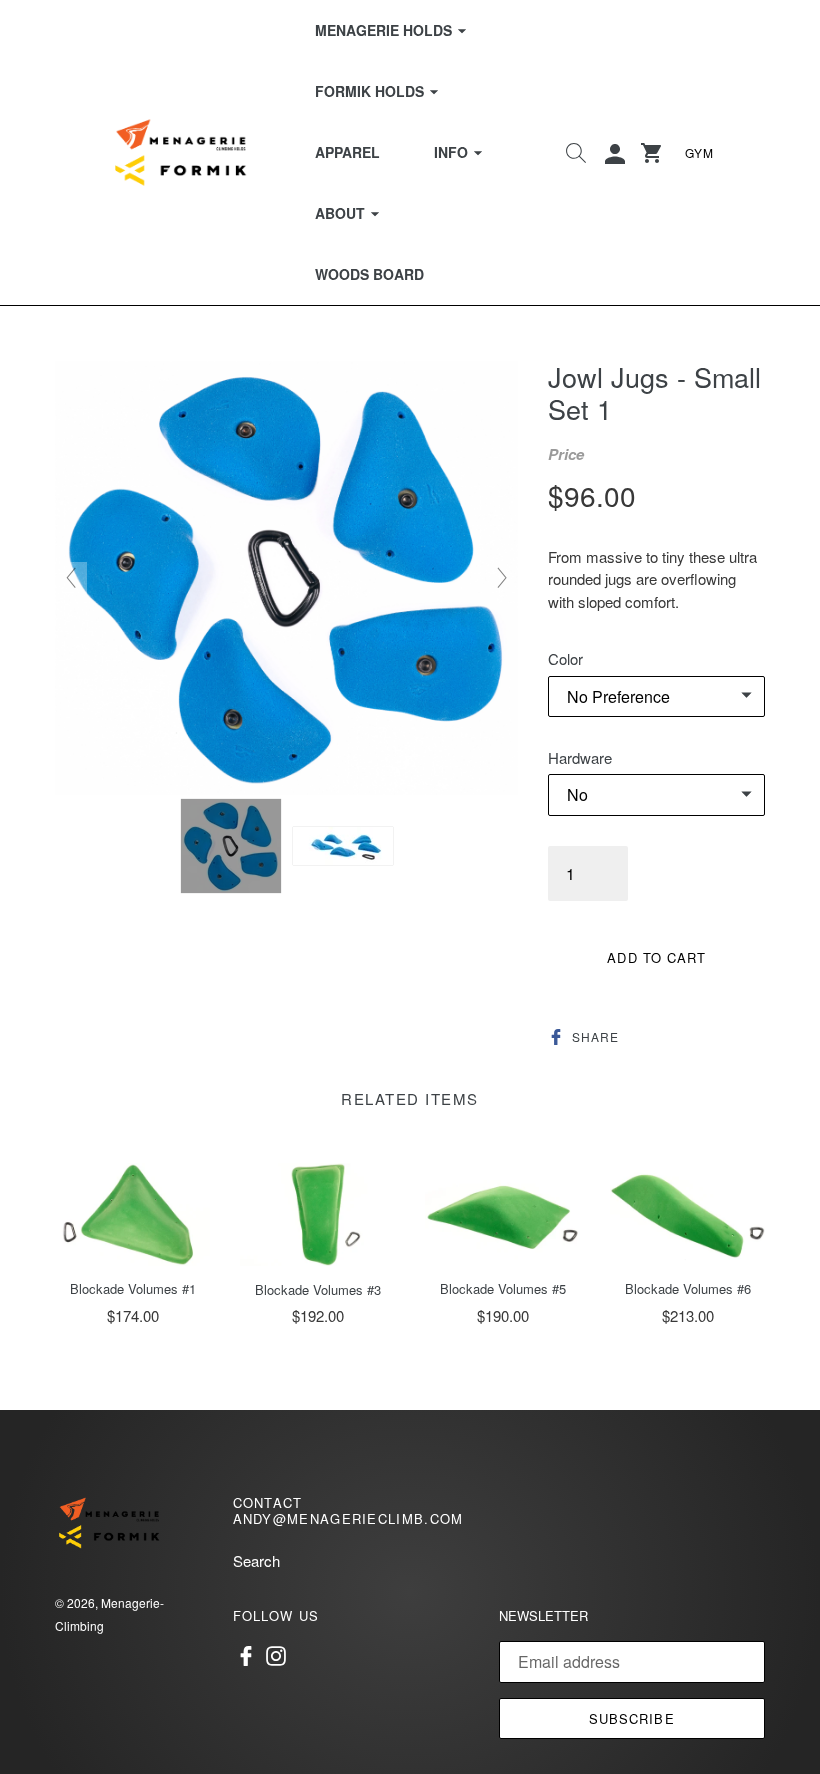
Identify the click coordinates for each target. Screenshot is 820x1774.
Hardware (580, 757)
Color (565, 658)
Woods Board (369, 274)
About (359, 212)
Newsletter (543, 1616)
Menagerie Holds (403, 29)
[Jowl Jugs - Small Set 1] (231, 846)
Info (470, 151)
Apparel (347, 152)
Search (256, 1560)
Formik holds (389, 90)
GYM (699, 152)
